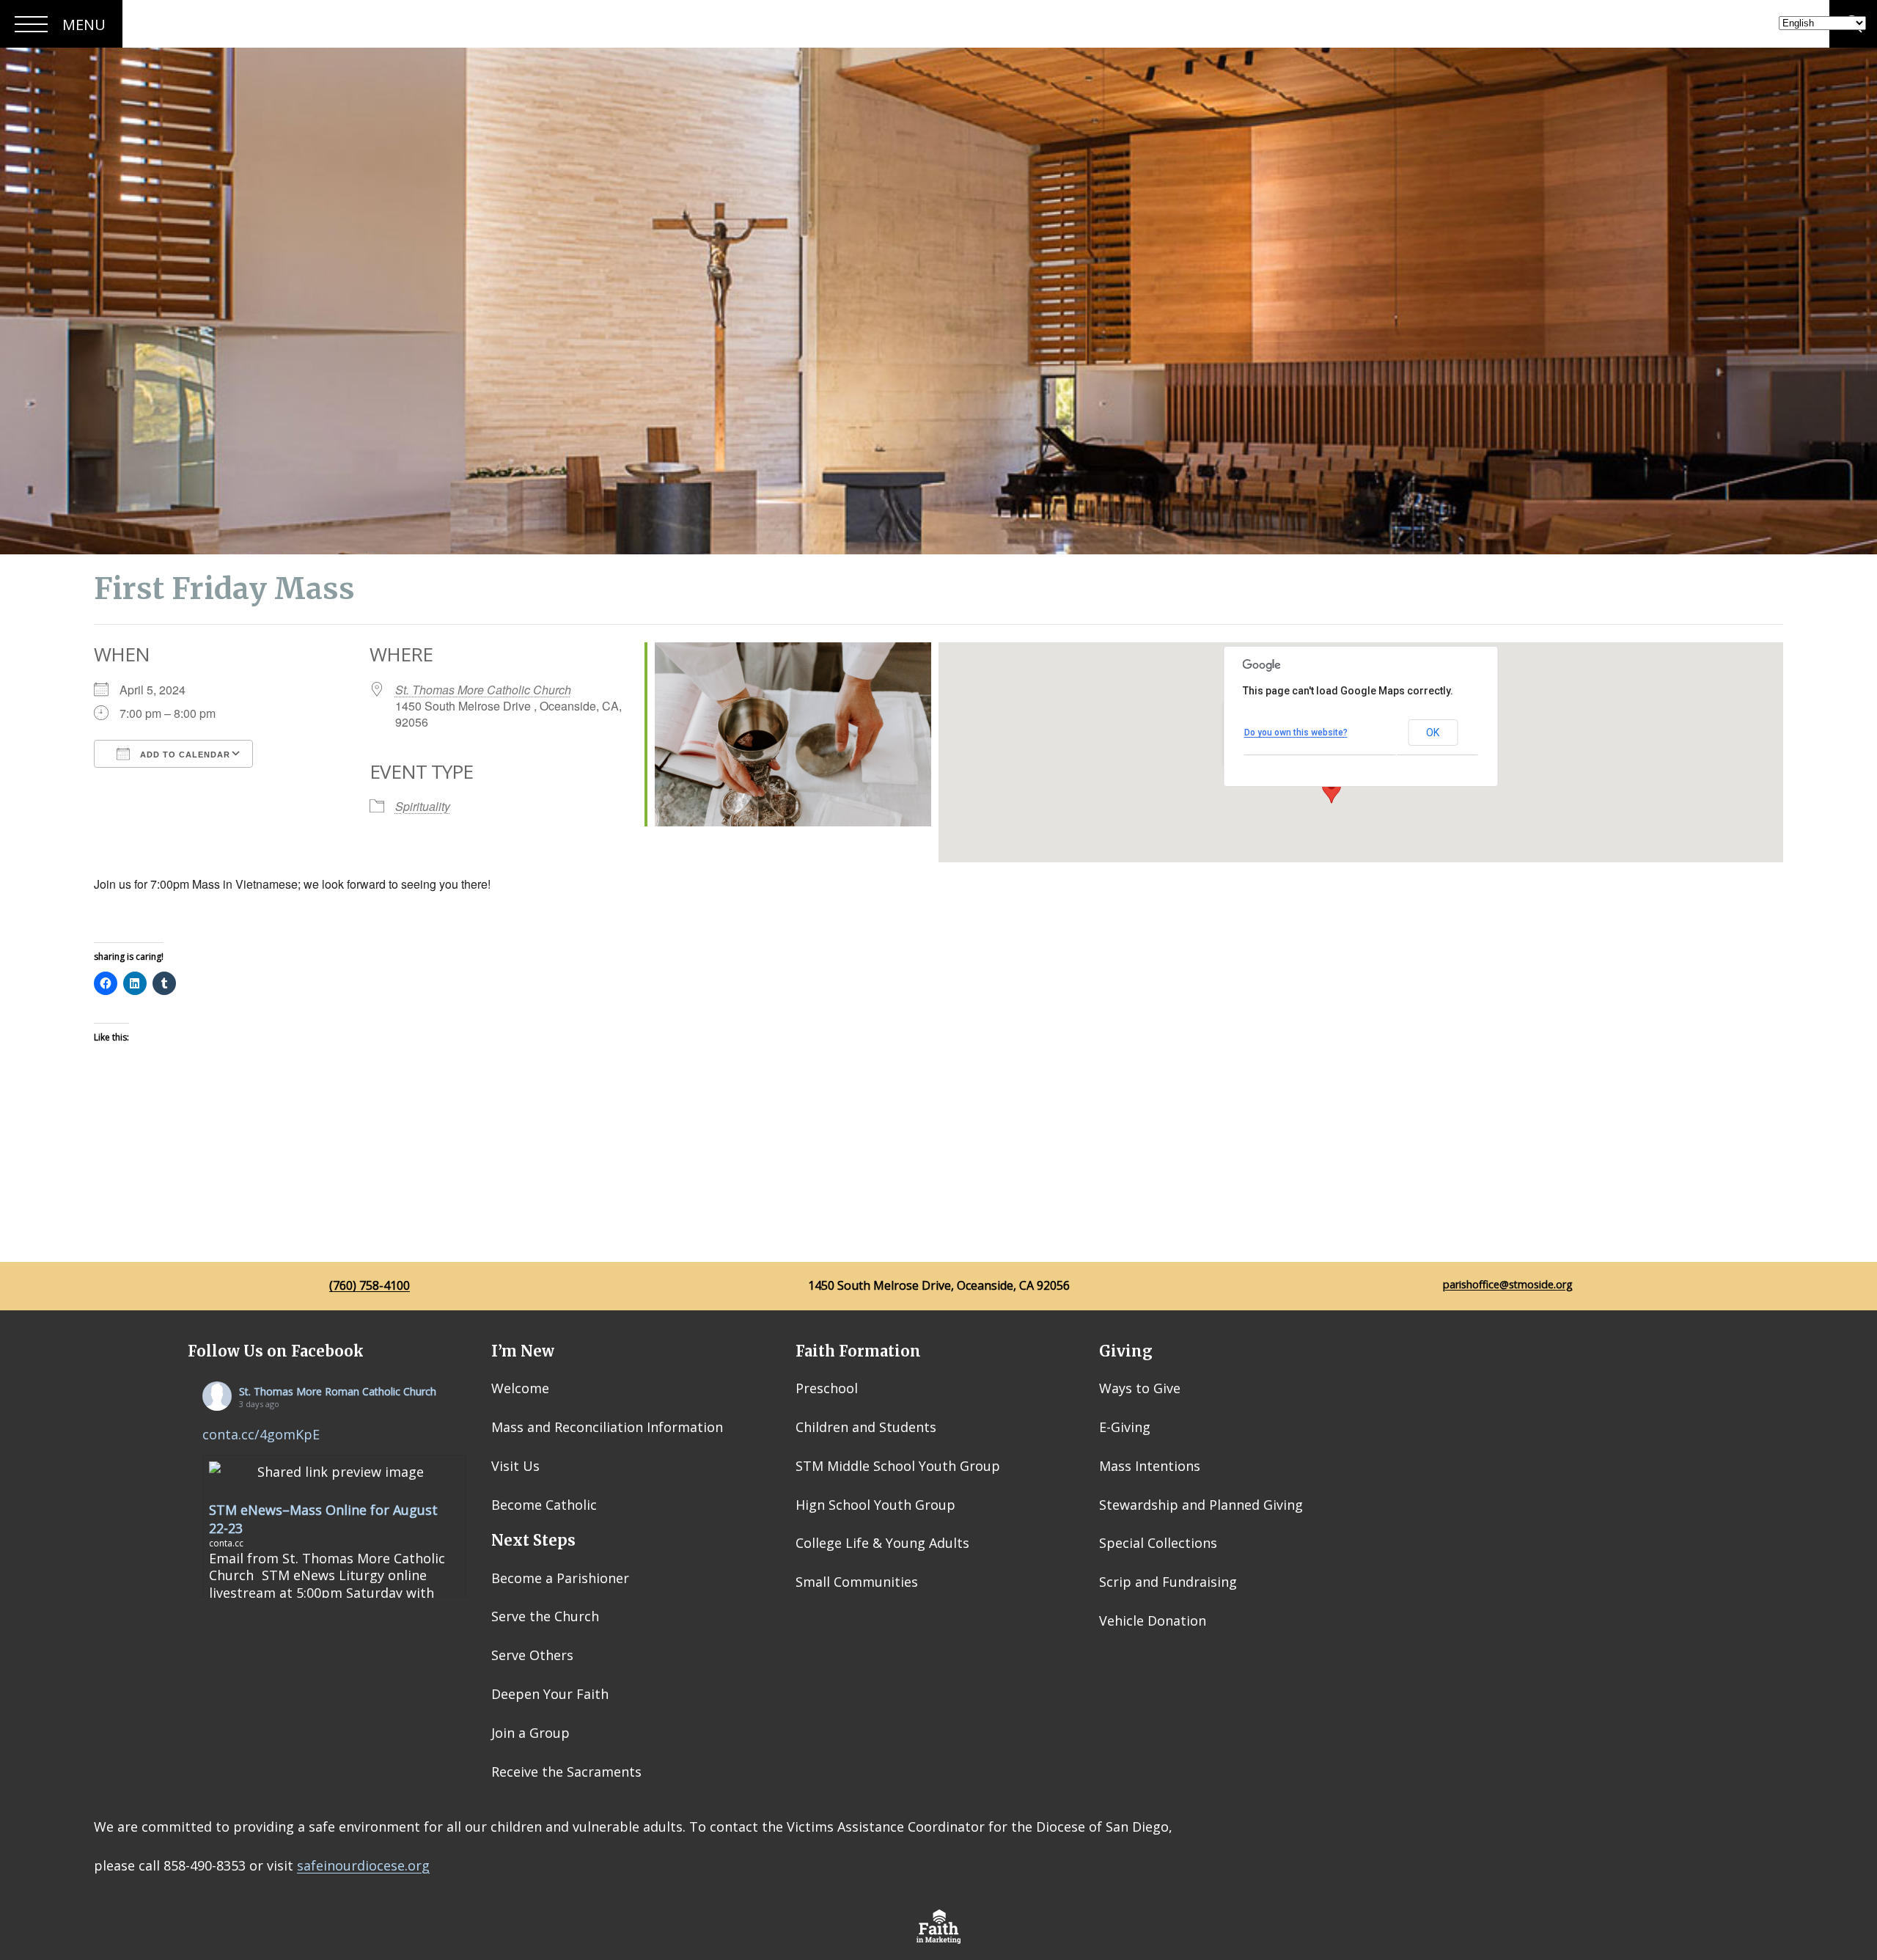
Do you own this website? (1296, 733)
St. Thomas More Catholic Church (483, 690)
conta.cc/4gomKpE (261, 1434)
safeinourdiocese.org (363, 1865)
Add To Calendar (184, 755)
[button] (1331, 790)
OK (1433, 733)
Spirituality (423, 806)
